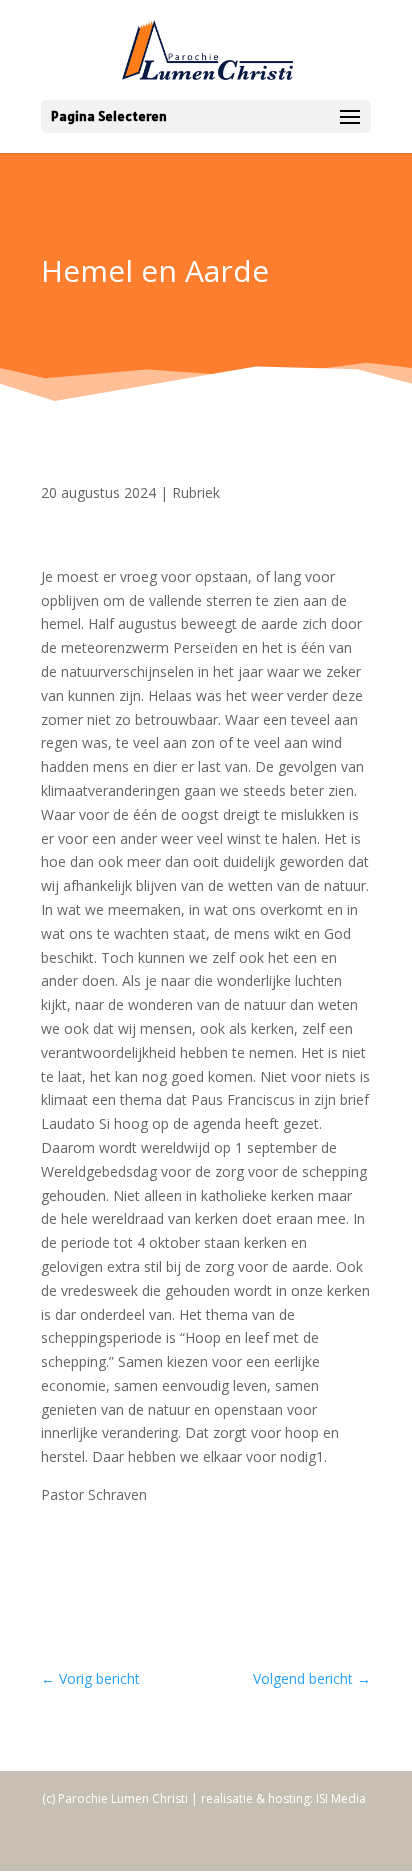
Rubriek (196, 492)
